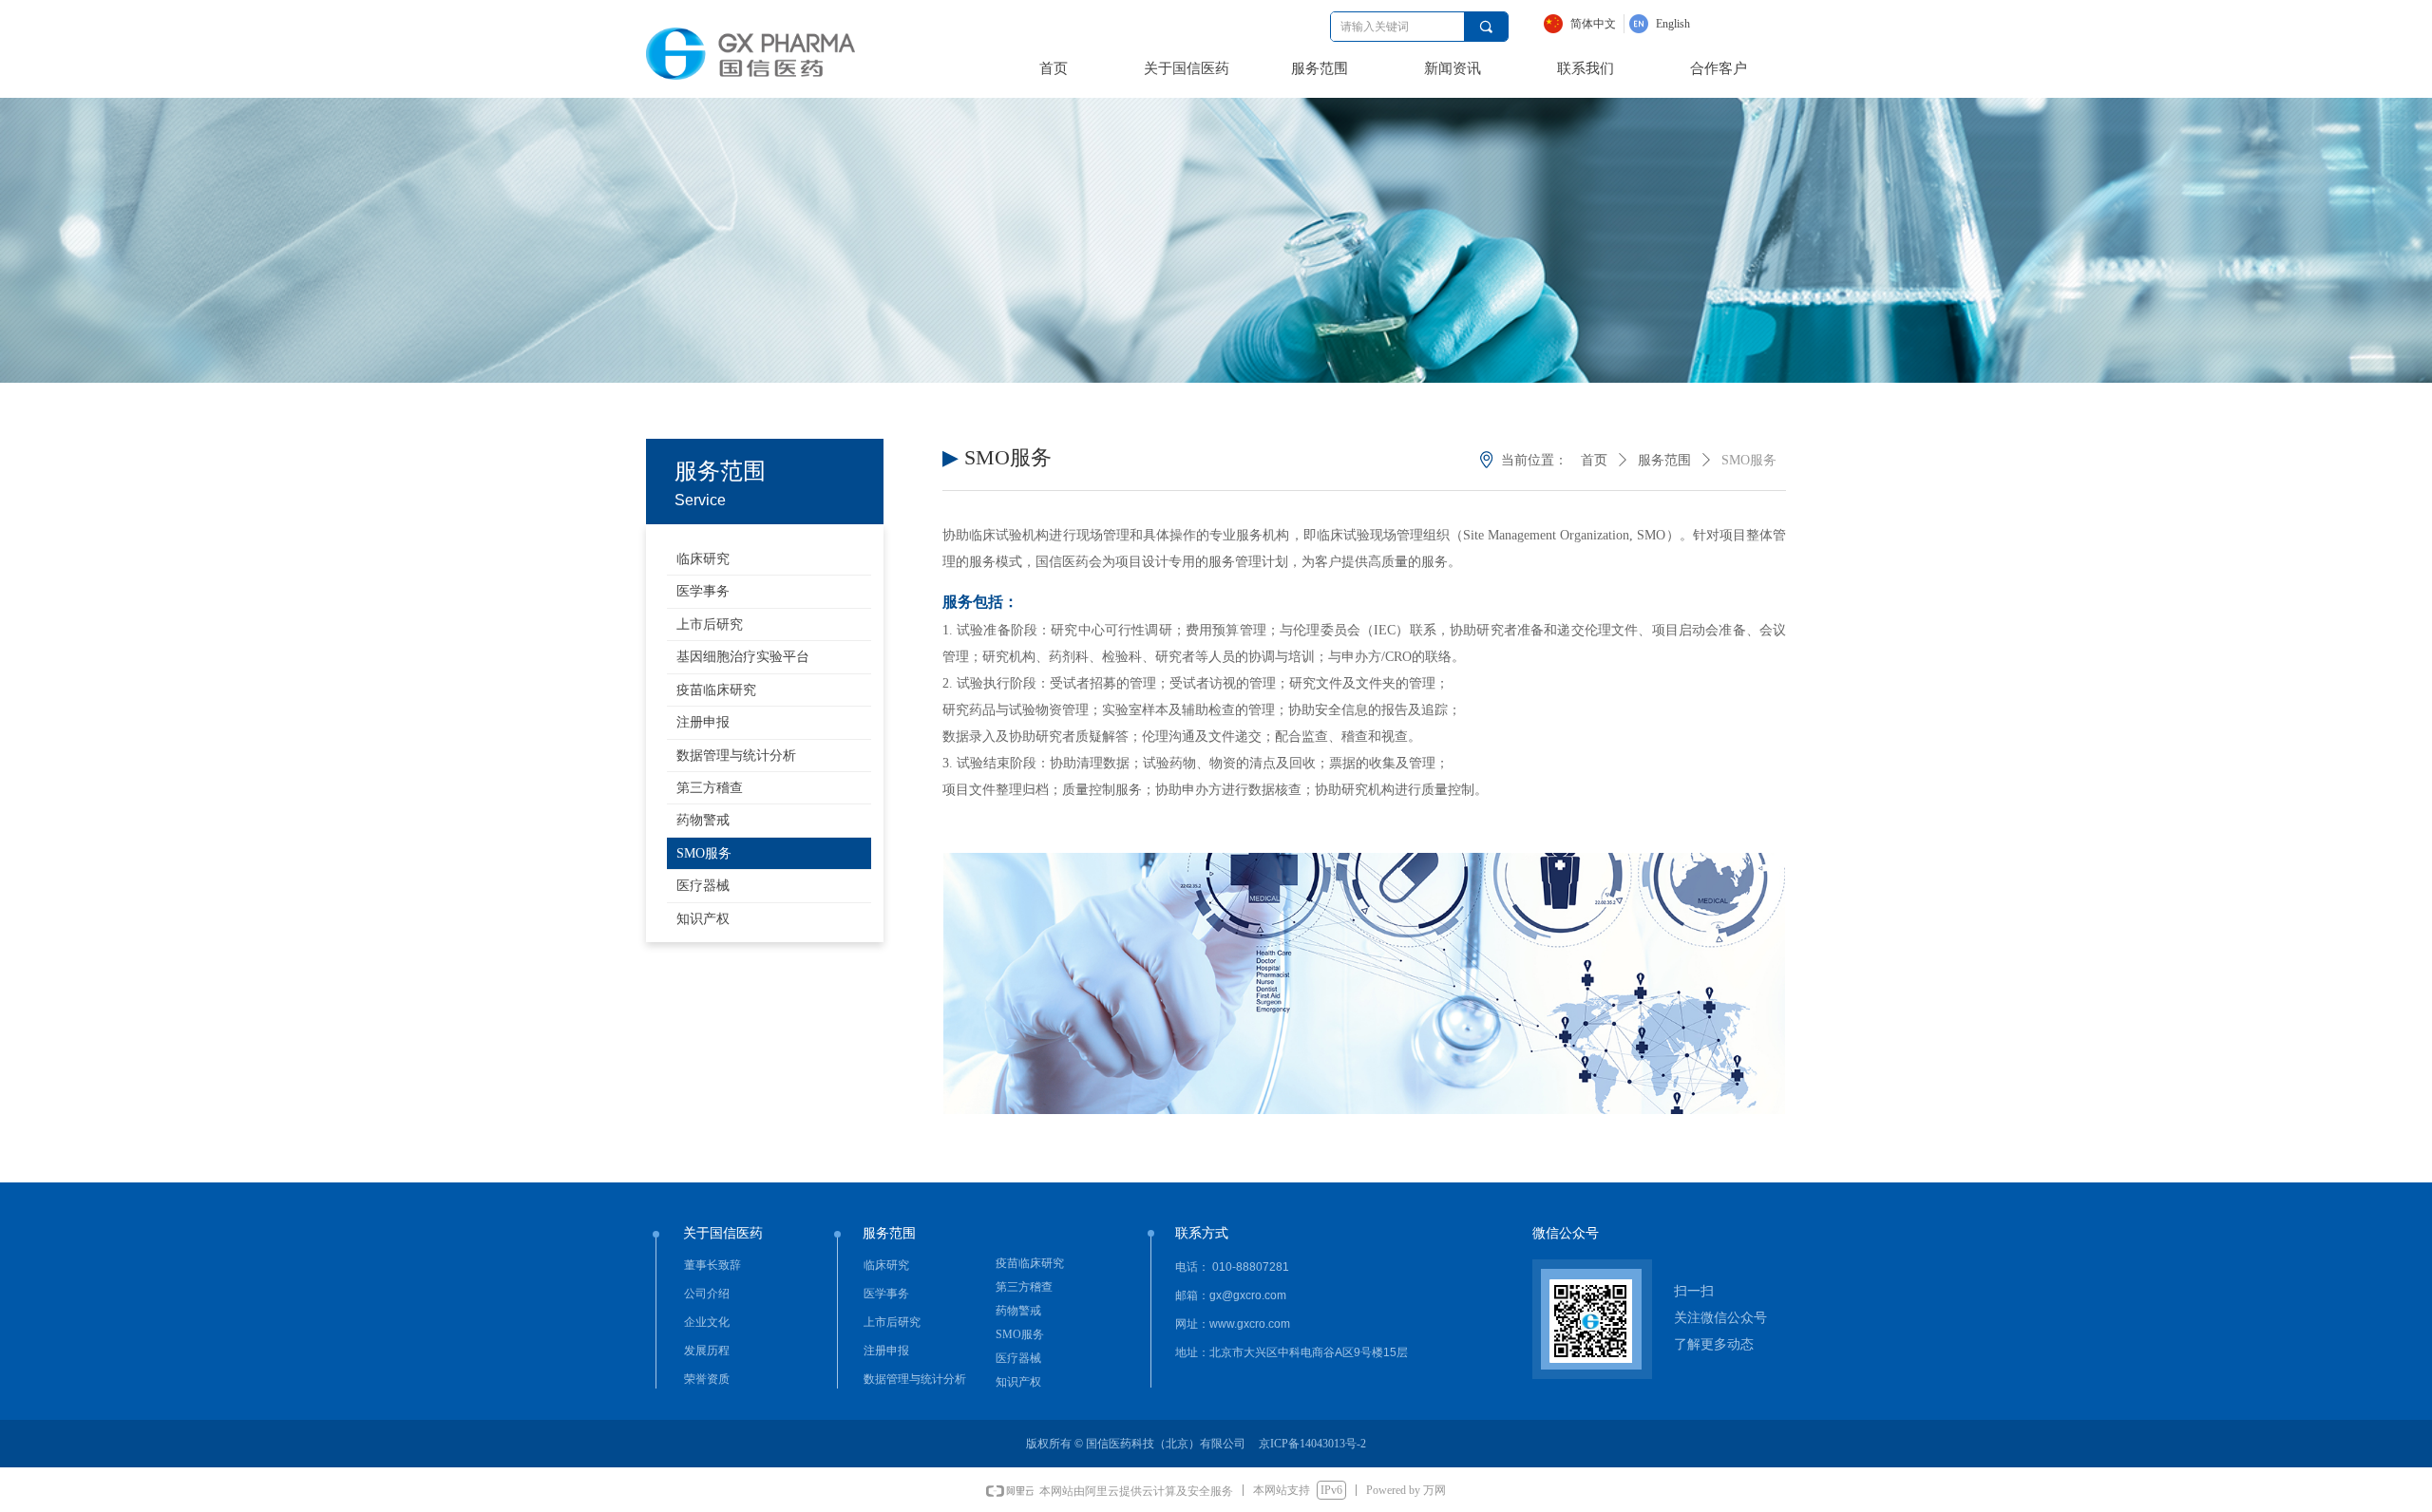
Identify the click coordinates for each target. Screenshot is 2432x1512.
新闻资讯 (1453, 68)
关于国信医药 (1187, 68)
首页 (1054, 68)
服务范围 (1320, 68)
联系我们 (1586, 68)
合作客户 (1719, 68)
